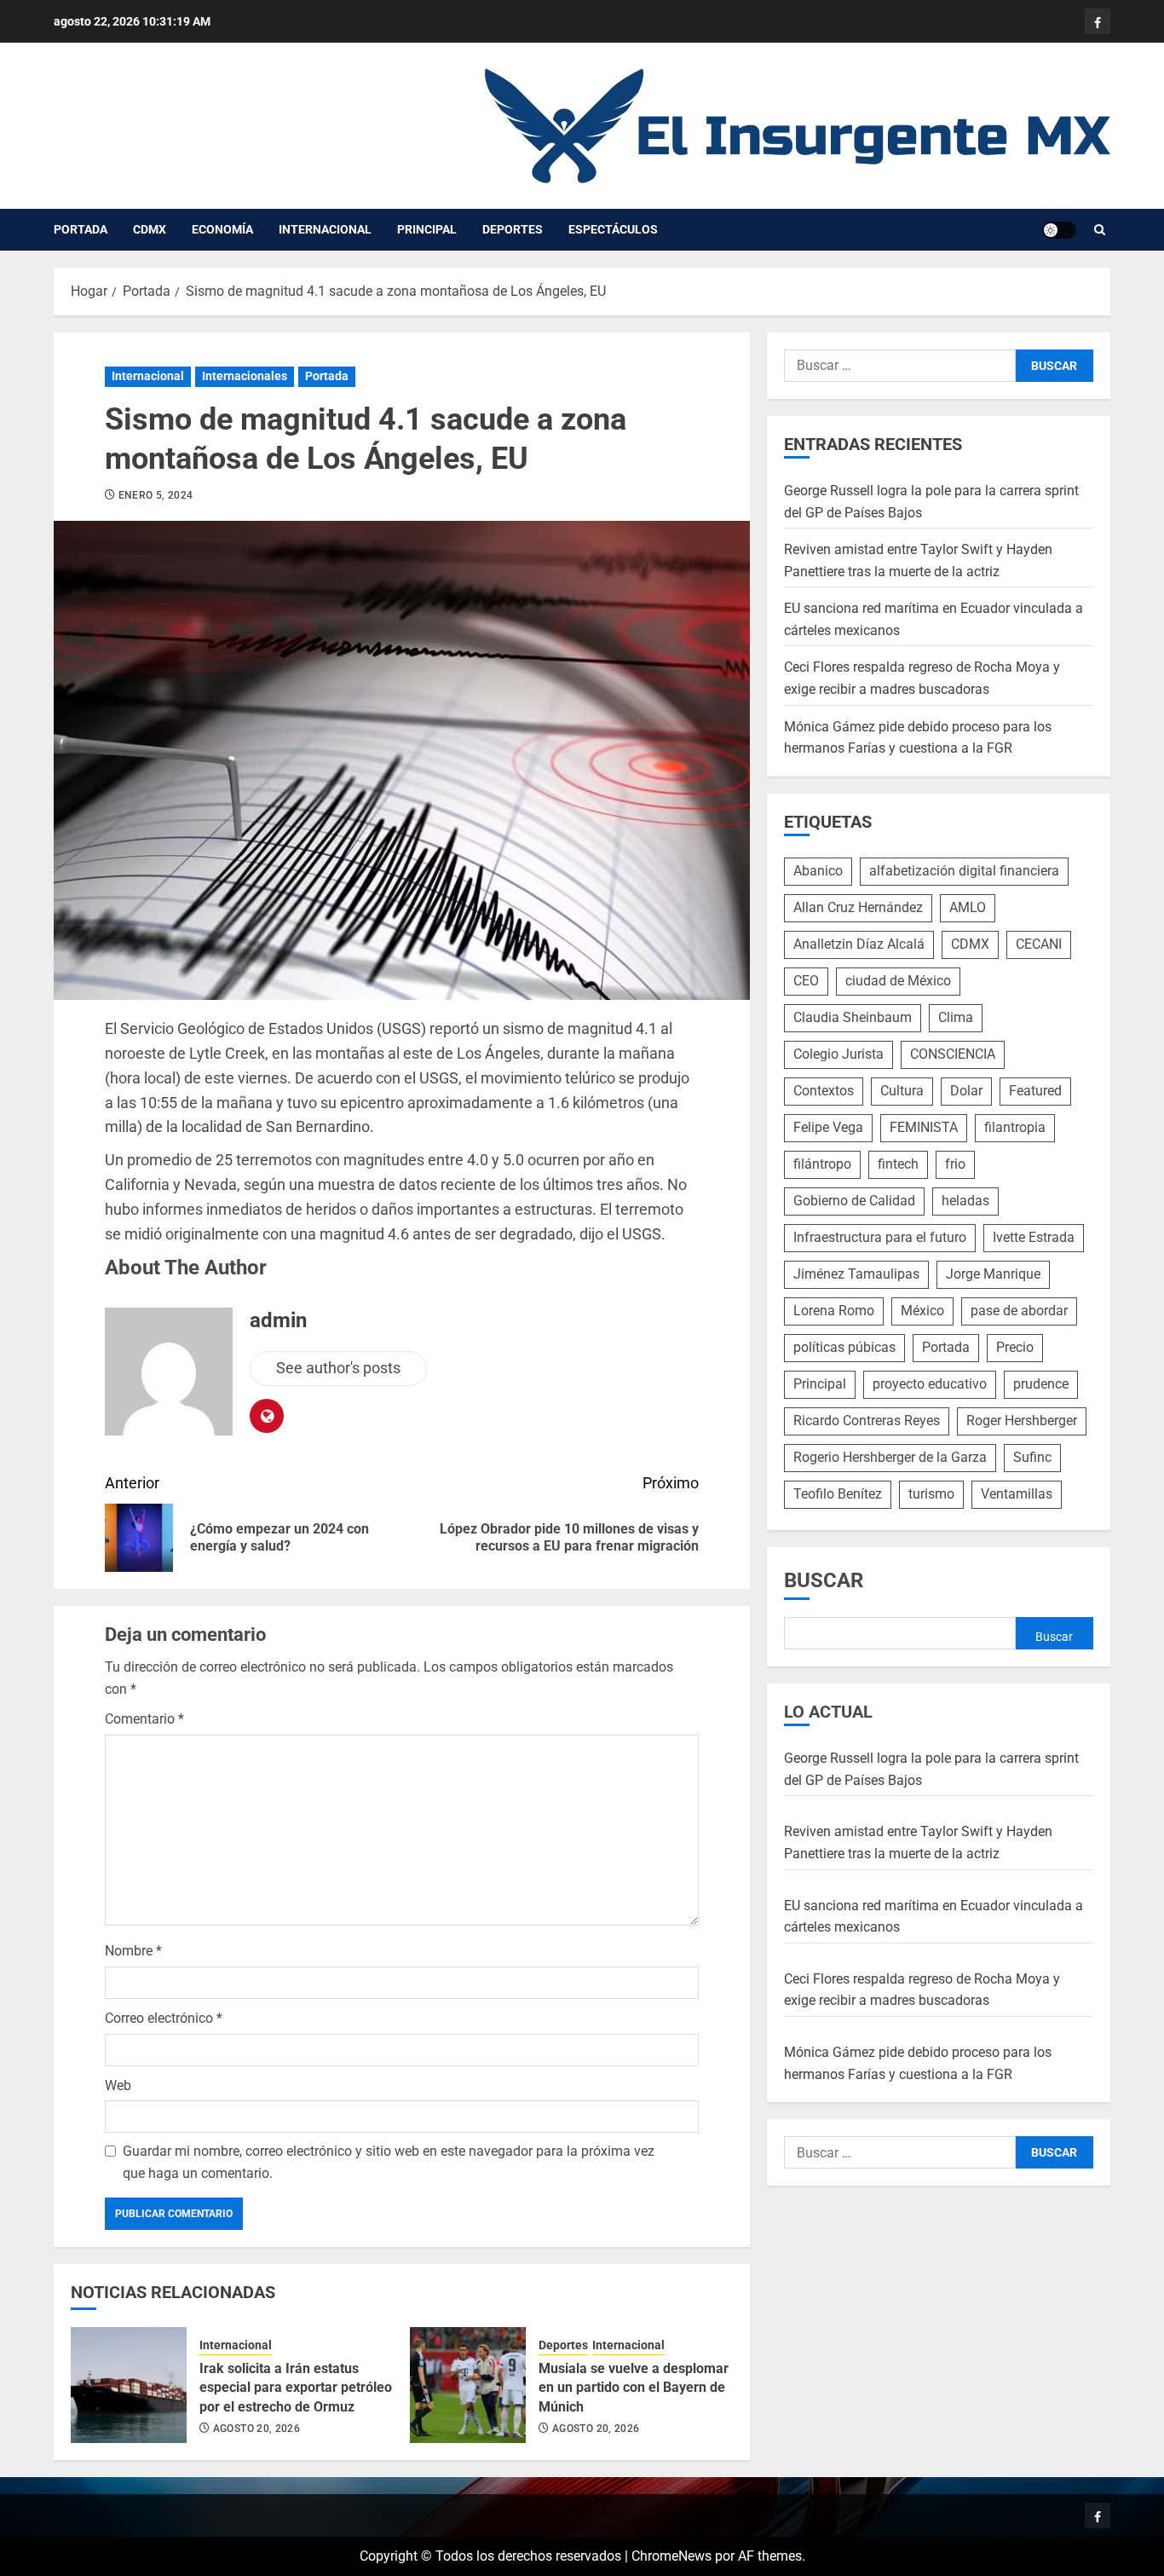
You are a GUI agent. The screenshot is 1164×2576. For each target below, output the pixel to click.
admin (278, 1320)
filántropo (822, 1164)
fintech (898, 1164)
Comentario (144, 1719)
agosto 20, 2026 (256, 2429)
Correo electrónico (164, 2018)
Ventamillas (1017, 1494)
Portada (81, 229)
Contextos (824, 1091)
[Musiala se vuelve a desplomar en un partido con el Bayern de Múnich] (468, 2385)
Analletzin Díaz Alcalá (859, 944)
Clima (956, 1017)
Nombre (133, 1951)
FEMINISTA (924, 1127)
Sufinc (1032, 1457)
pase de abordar (1019, 1311)
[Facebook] (1098, 21)
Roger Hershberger (1022, 1421)
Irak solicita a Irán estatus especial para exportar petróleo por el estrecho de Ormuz (296, 2388)
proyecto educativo (930, 1384)
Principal (427, 229)
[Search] (1100, 230)
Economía (222, 229)
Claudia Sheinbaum (853, 1017)
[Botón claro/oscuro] (1059, 230)
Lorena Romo (834, 1311)
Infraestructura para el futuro (880, 1237)
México (922, 1311)
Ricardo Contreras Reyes (867, 1421)
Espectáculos (613, 229)
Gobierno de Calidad (854, 1201)
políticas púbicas (844, 1347)
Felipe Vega (828, 1127)
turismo (931, 1494)
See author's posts (338, 1368)
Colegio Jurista (838, 1054)
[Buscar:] (900, 366)
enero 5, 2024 (156, 495)
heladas (965, 1201)
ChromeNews (671, 2556)
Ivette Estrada (1034, 1237)
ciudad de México (898, 981)
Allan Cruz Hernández (858, 907)
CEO (806, 981)
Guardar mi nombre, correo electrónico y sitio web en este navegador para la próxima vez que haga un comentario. (389, 2162)
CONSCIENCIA (953, 1054)
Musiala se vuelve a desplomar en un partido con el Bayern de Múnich (634, 2388)
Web (118, 2085)
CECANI (1039, 944)
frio (955, 1164)
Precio (1015, 1347)
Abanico (818, 871)
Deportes (513, 229)
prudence (1041, 1384)
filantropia (1015, 1127)
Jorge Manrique (993, 1274)
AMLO (968, 907)
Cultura (902, 1091)
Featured (1035, 1091)
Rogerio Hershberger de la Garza (890, 1457)
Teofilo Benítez (838, 1494)
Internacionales (245, 376)
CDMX (150, 229)
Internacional (325, 229)
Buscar (824, 1580)
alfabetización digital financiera (964, 871)
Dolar (966, 1091)
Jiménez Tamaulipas (856, 1274)
